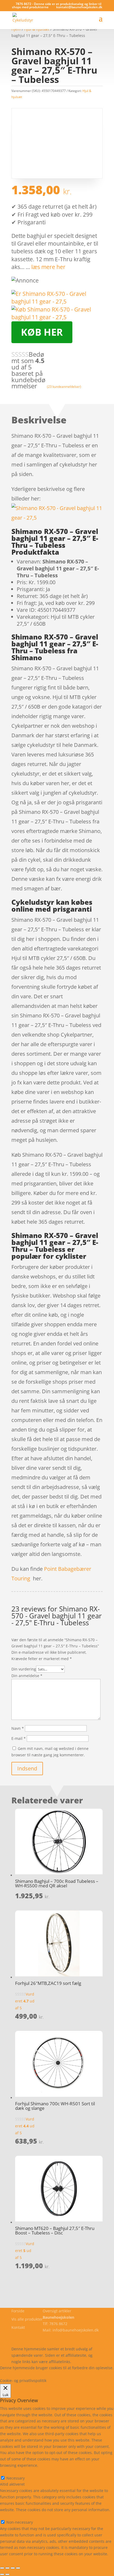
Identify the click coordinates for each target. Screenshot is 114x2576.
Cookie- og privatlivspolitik (35, 2336)
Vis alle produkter (27, 2319)
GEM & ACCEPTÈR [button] (16, 2560)
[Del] (13, 2568)
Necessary (16, 2478)
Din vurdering (24, 1669)
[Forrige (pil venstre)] (2, 2574)
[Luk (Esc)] (18, 2568)
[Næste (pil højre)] (7, 2574)
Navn (18, 1728)
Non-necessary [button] (13, 2516)
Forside (18, 2311)
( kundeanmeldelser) (64, 387)
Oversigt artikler (57, 2311)
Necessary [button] (9, 2472)
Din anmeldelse (27, 1676)
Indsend (27, 1768)
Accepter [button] (78, 2374)
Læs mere (14, 2374)
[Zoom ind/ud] (2, 2568)
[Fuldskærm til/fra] (7, 2568)
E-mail (19, 1738)
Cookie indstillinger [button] (46, 2374)
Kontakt (18, 2327)
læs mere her (48, 267)
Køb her (42, 332)
